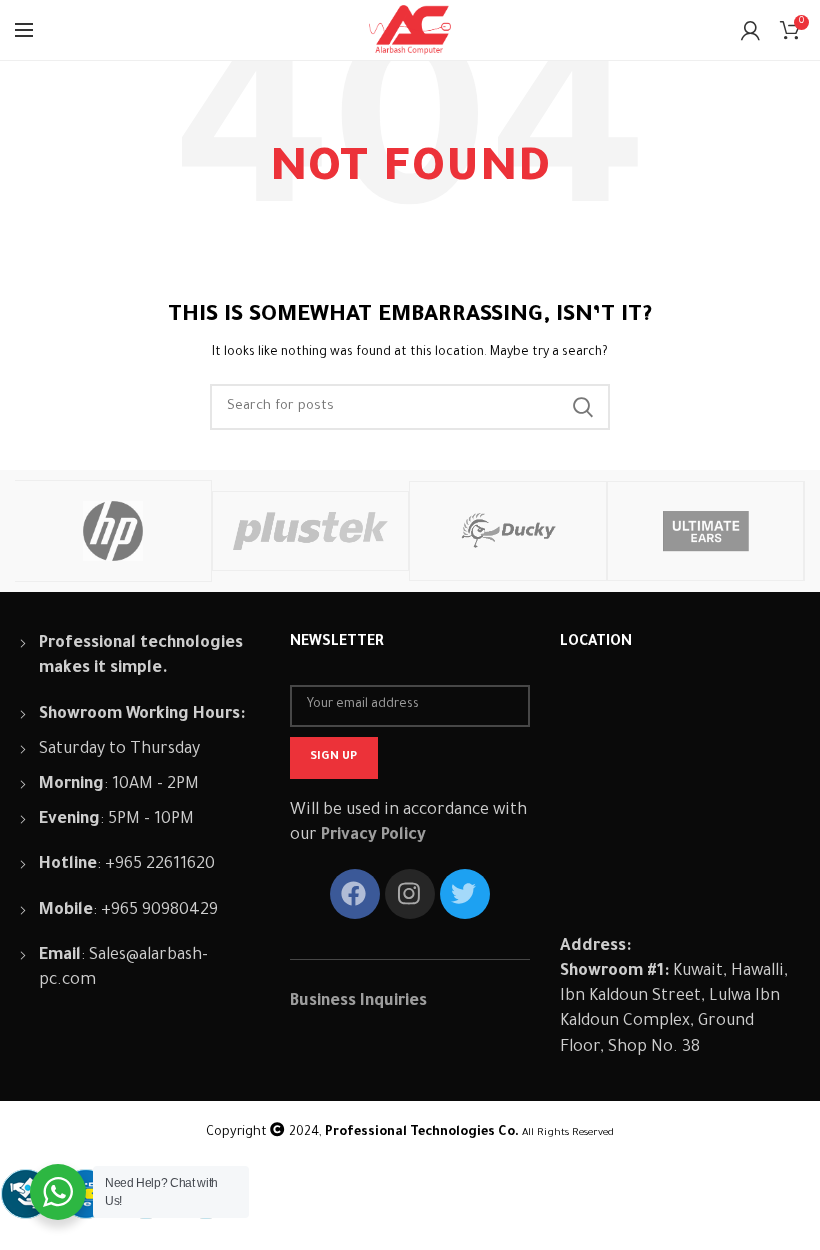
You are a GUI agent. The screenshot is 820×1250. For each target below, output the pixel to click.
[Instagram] (410, 894)
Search (583, 407)
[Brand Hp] (112, 531)
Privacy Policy (373, 836)
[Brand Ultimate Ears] (705, 531)
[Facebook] (355, 894)
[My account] (750, 30)
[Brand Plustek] (310, 531)
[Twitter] (465, 894)
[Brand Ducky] (507, 531)
